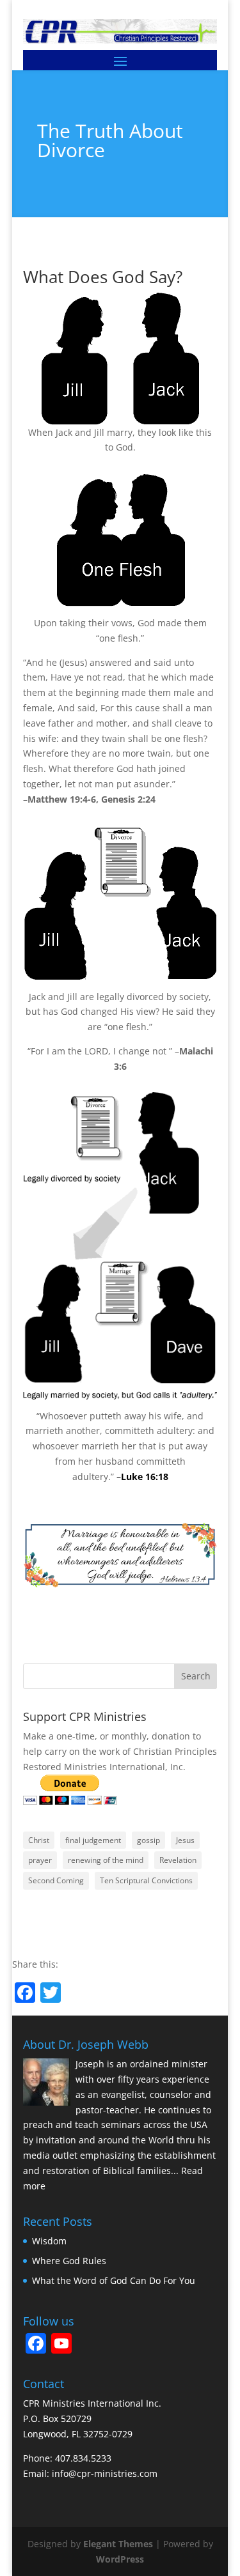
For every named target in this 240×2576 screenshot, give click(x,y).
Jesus (185, 1840)
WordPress (120, 2559)
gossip (148, 1840)
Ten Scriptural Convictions (146, 1880)
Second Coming (56, 1880)
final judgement (93, 1840)
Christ (39, 1840)
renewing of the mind (106, 1860)
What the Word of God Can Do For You (114, 2280)
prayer (40, 1860)
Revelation (178, 1860)
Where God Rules (69, 2261)
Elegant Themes (118, 2544)
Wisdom (49, 2241)
